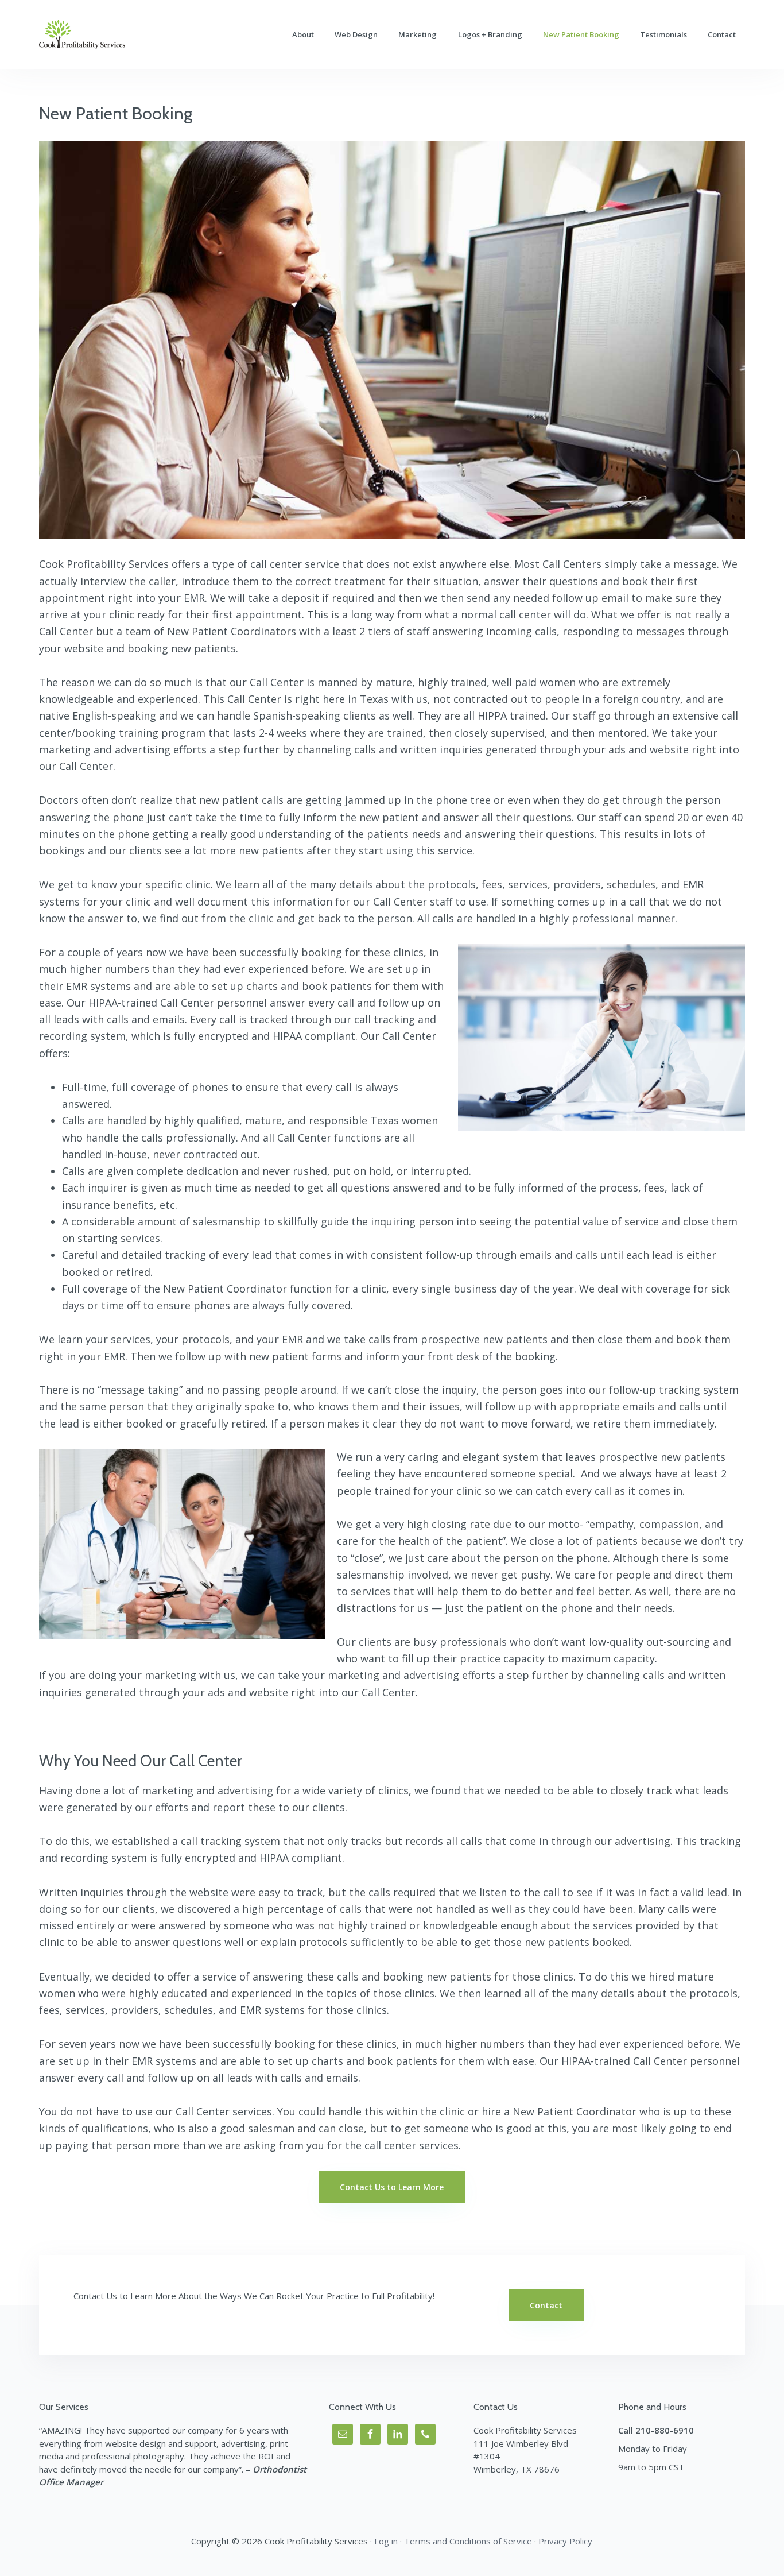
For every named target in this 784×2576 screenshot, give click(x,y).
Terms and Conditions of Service (468, 2541)
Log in (386, 2541)
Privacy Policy (565, 2541)
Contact (546, 2305)
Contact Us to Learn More (392, 2187)
